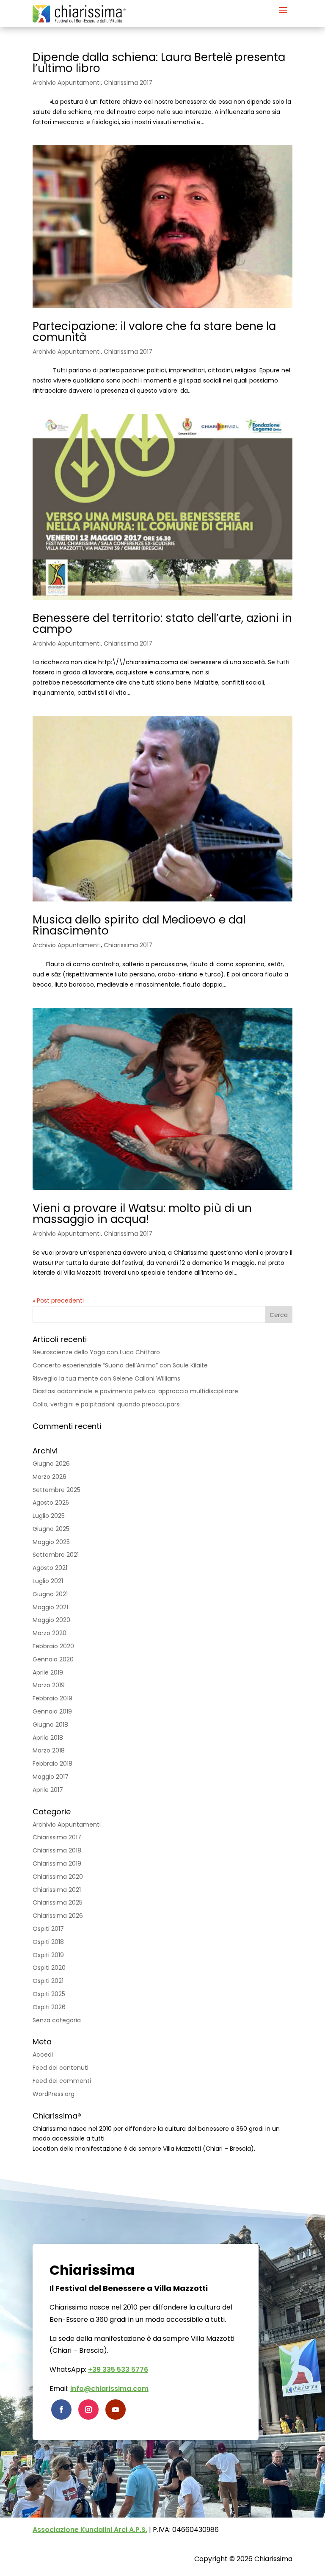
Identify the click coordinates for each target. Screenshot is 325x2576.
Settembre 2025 (56, 1490)
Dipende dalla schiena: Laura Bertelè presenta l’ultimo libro (159, 63)
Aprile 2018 (48, 1738)
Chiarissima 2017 (128, 83)
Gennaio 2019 (52, 1711)
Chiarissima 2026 (58, 1916)
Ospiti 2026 (49, 2007)
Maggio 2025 (51, 1542)
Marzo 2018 (49, 1750)
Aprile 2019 (48, 1672)
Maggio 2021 (50, 1607)
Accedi (43, 2055)
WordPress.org (54, 2094)
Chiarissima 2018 (57, 1850)
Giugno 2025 (51, 1529)
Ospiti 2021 (48, 1981)
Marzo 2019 (49, 1685)
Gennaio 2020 (53, 1659)
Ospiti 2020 (49, 1968)
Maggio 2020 (51, 1620)
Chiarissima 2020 (58, 1877)
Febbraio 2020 (53, 1646)
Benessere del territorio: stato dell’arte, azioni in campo (162, 624)
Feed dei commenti (62, 2081)
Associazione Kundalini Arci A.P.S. (90, 2530)
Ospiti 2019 (48, 1955)
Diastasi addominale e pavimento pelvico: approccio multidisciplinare (135, 1391)
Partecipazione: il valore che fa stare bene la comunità (154, 332)
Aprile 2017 (48, 1790)
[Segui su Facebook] (61, 2410)
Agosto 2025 (51, 1503)
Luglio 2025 (49, 1516)
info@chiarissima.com (109, 2389)
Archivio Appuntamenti (67, 83)
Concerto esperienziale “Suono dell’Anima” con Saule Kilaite (120, 1365)
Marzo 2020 (50, 1633)
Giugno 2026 (51, 1464)
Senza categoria (57, 2020)
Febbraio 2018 (52, 1764)
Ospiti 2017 (48, 1929)
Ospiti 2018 (48, 1942)
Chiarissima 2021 (57, 1890)
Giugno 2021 (50, 1594)
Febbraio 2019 (52, 1698)
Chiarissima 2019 (57, 1863)
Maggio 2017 (51, 1777)
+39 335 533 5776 (118, 2369)
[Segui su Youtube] (116, 2410)
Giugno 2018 (50, 1725)
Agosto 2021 (50, 1568)
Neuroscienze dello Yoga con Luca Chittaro (96, 1352)
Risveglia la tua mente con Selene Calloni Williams (106, 1378)
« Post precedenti (58, 1300)
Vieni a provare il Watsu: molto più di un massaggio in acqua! (142, 1214)
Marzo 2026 (50, 1477)
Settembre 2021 (56, 1555)
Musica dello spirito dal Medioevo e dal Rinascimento (139, 925)
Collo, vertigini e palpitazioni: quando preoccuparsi (107, 1404)
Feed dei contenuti (61, 2068)
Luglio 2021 (48, 1581)
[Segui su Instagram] (88, 2410)
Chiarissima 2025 (58, 1902)
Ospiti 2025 (49, 1994)
